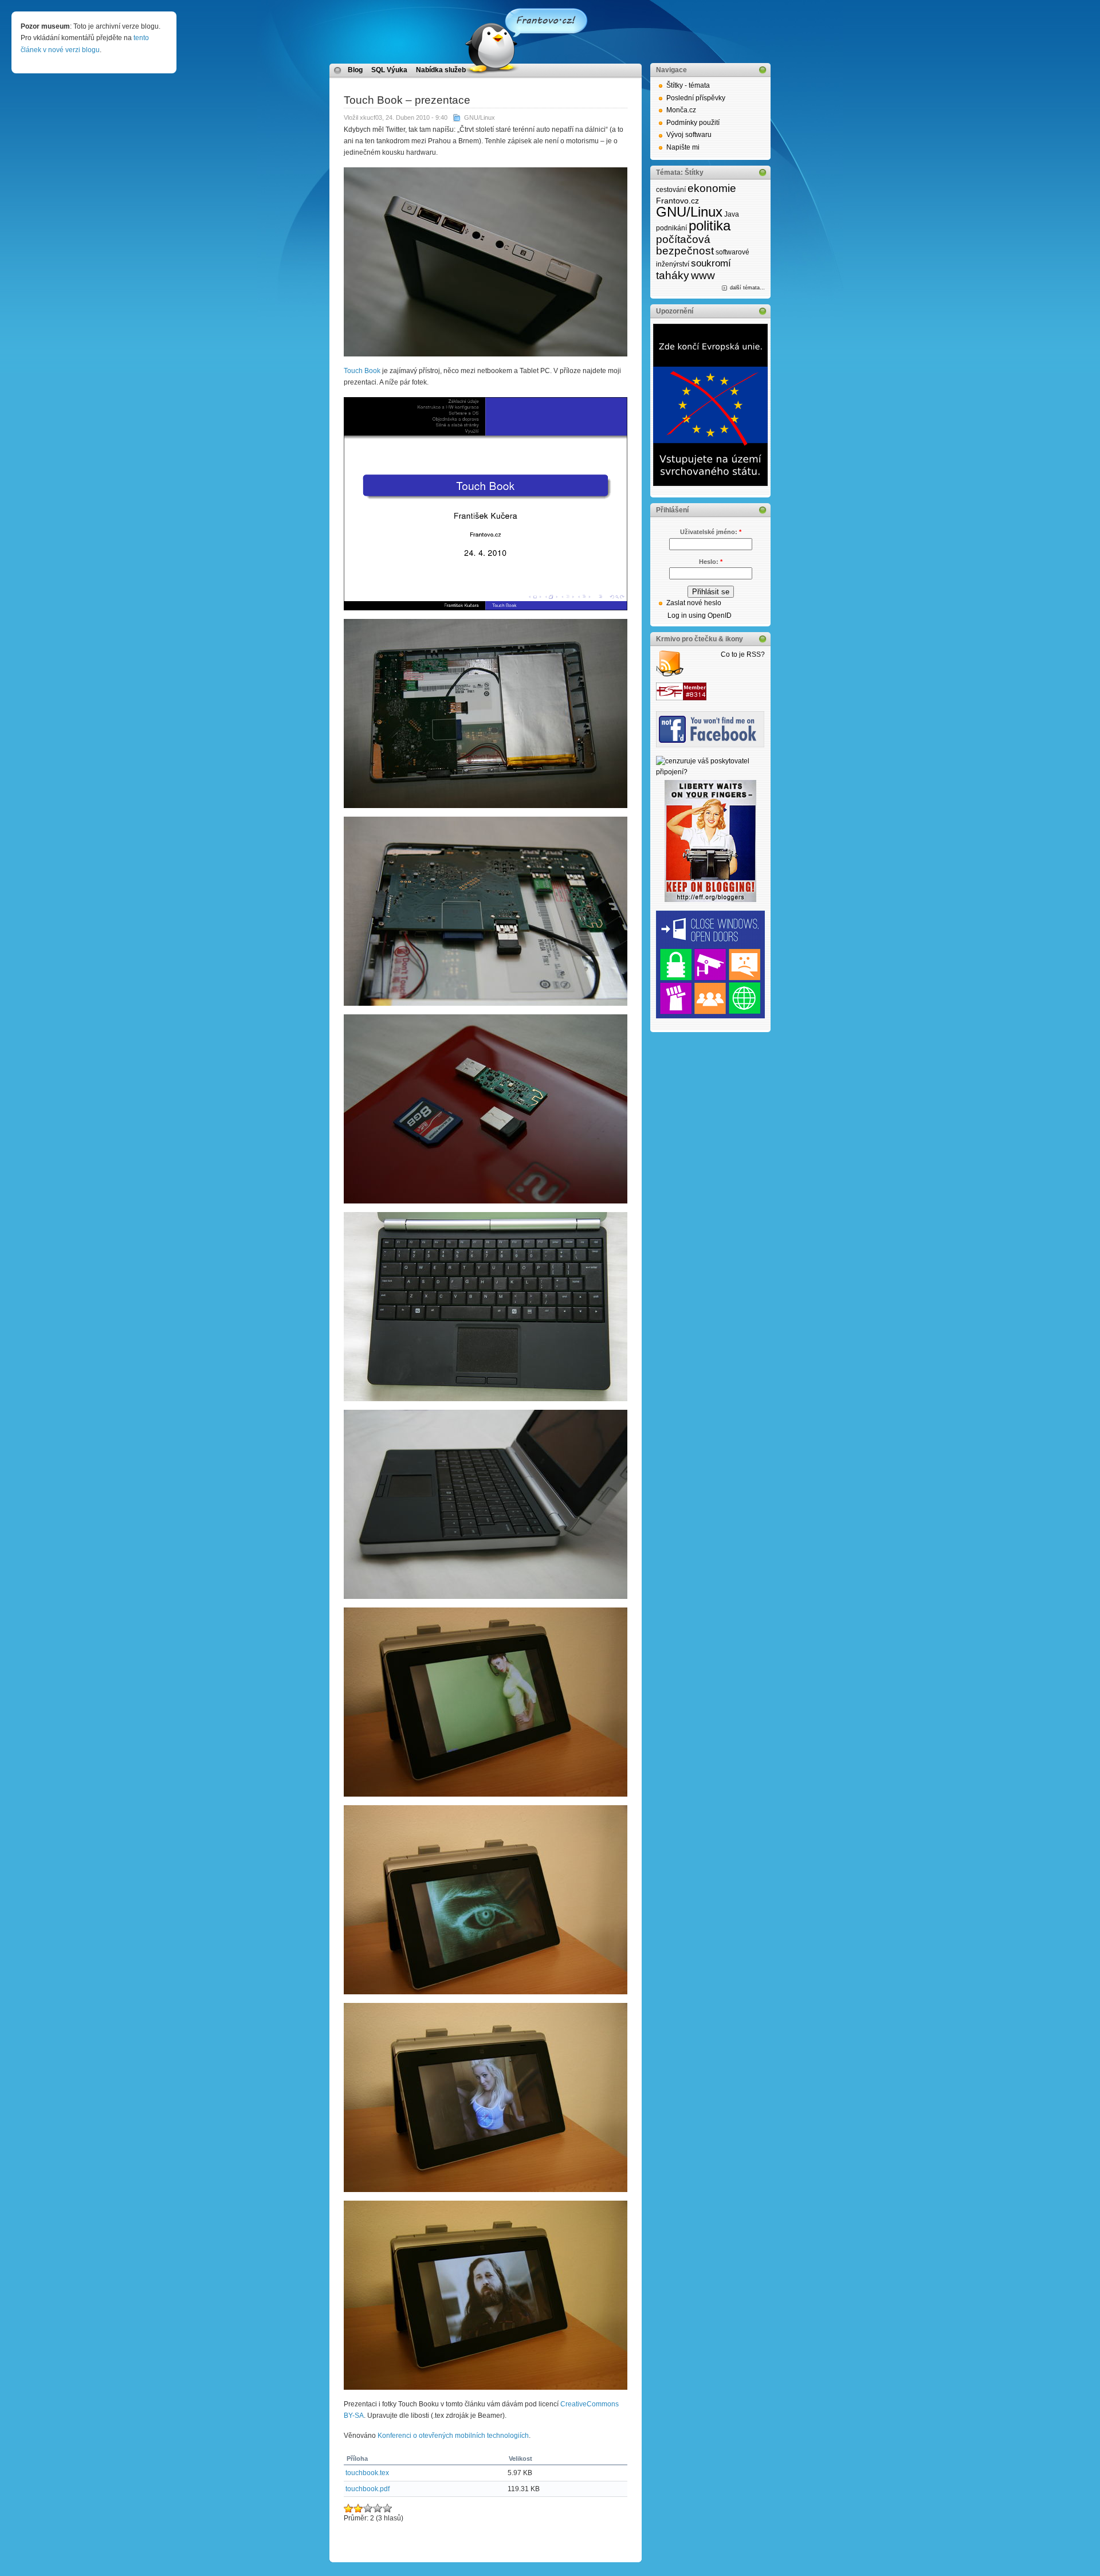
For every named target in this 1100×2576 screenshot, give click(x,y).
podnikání (671, 228)
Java (732, 214)
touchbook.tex (367, 2473)
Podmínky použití (693, 123)
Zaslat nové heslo (694, 603)
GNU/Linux (480, 117)
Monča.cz (681, 110)
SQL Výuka (389, 70)
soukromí (711, 263)
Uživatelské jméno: (711, 532)
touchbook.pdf (368, 2489)
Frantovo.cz (677, 201)
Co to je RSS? (743, 654)
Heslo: (711, 562)
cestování (671, 190)
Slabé (349, 2508)
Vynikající (388, 2508)
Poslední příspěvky (696, 98)
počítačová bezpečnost (685, 245)
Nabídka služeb (441, 70)
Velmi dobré (378, 2508)
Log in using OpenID (700, 615)
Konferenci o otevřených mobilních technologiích (453, 2436)
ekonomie (712, 188)
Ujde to (358, 2508)
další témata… (747, 288)
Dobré (368, 2508)
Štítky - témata (688, 85)
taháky (673, 275)
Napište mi (683, 147)
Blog (355, 70)
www (703, 275)
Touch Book (362, 371)
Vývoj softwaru (689, 135)
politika (710, 226)
